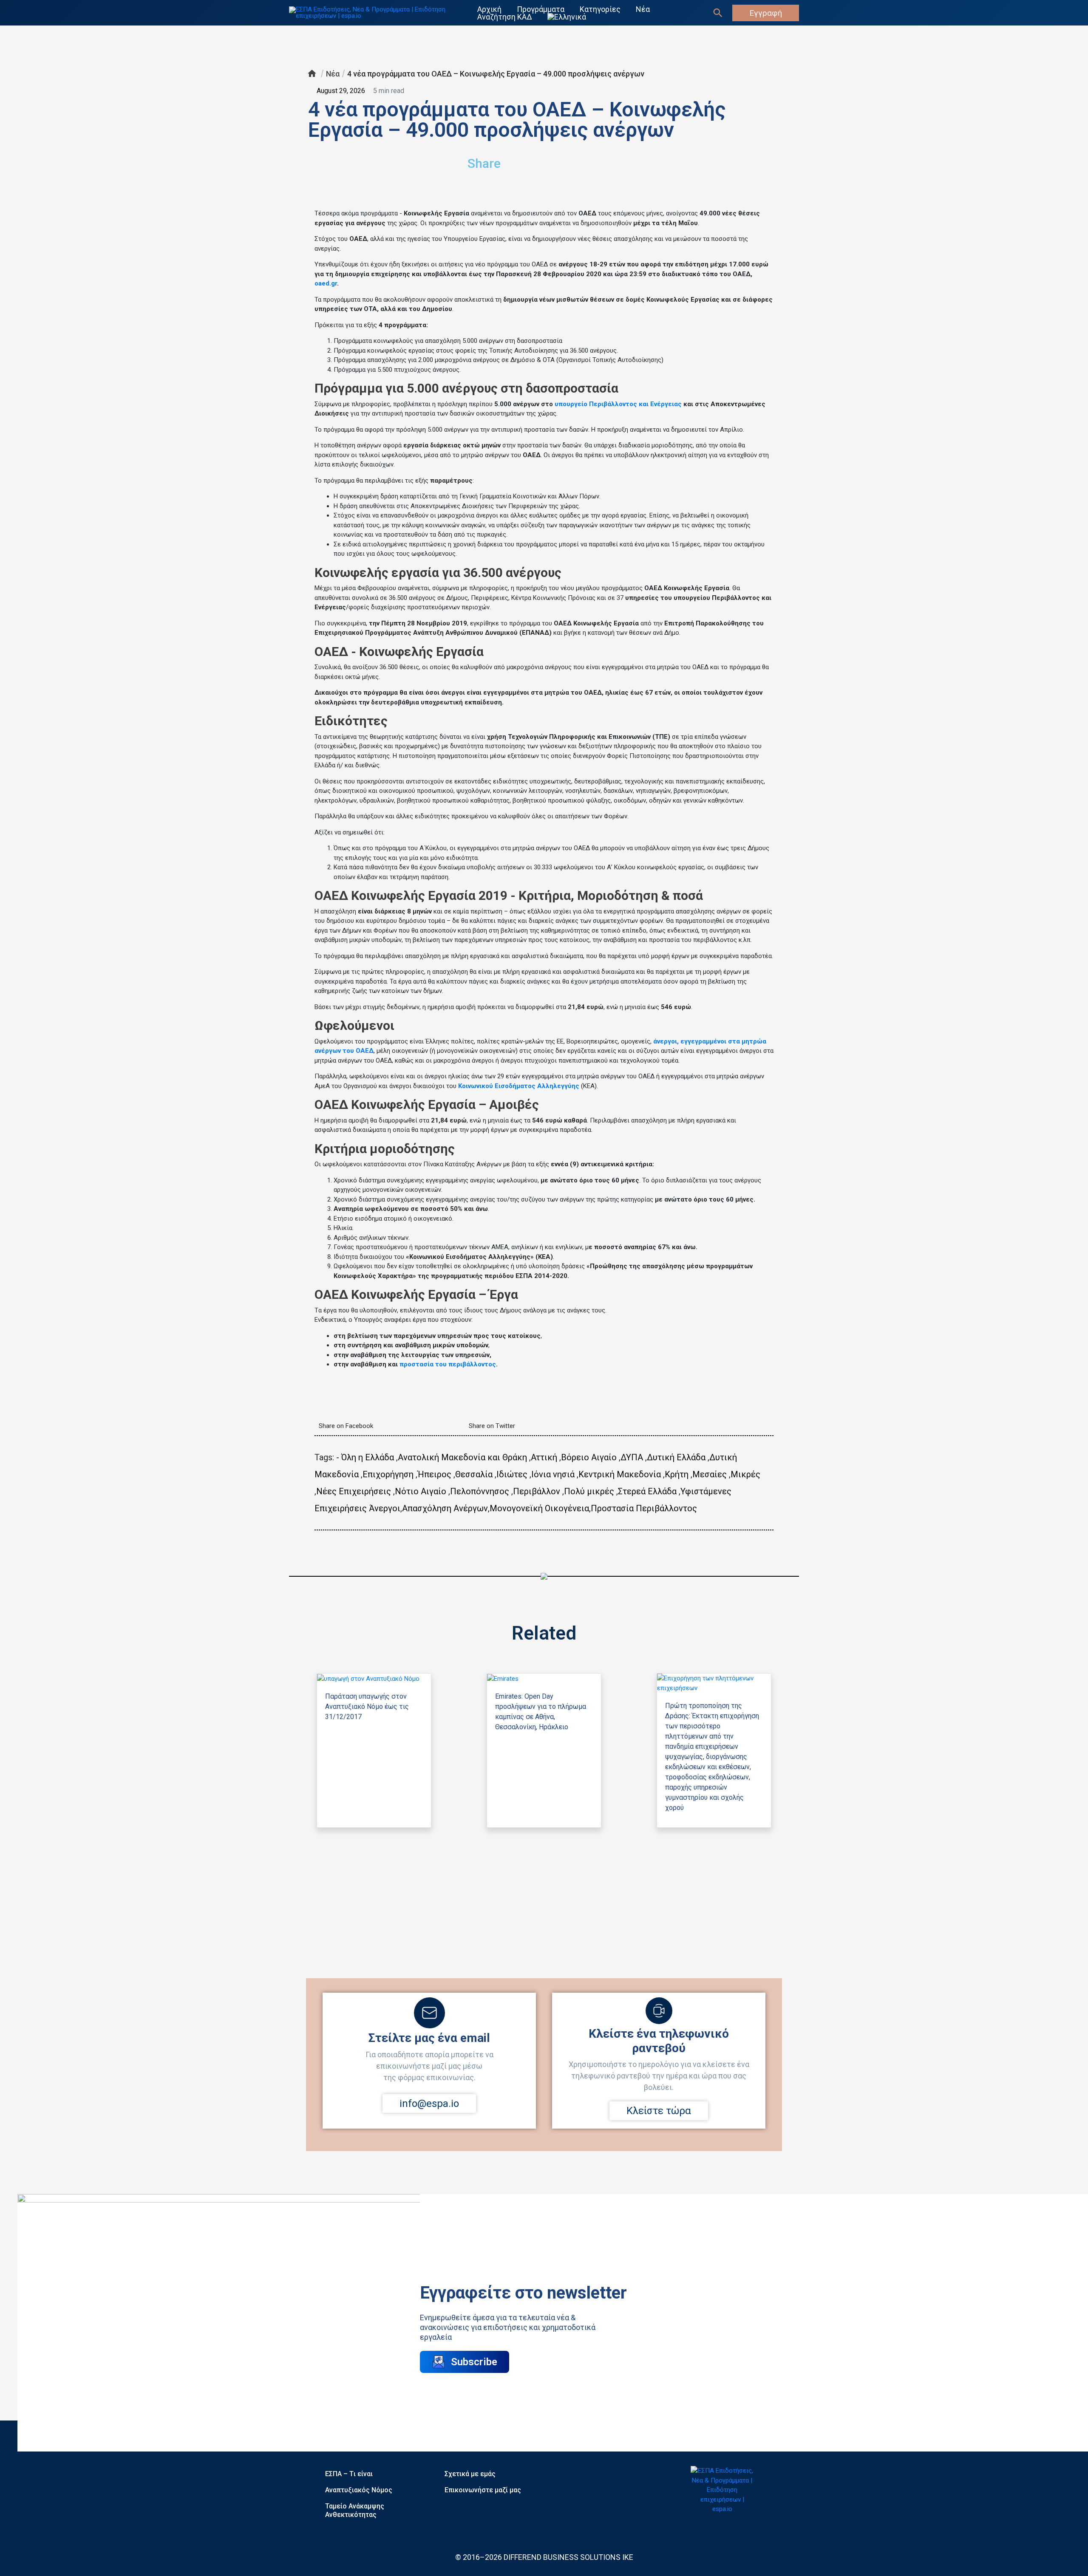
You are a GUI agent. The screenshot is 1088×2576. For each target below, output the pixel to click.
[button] (627, 160)
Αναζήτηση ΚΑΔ (505, 17)
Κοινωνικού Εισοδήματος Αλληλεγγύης (519, 1086)
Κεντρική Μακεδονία (620, 1474)
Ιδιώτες (512, 1474)
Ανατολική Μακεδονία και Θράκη (462, 1457)
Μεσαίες (710, 1474)
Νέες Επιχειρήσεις (354, 1491)
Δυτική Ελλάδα (676, 1457)
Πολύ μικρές (589, 1491)
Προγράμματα (541, 9)
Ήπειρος (434, 1474)
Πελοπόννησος (480, 1491)
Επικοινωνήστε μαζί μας (483, 2490)
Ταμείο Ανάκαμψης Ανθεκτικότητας (355, 2510)
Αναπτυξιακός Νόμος (359, 2490)
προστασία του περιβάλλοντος (448, 1364)
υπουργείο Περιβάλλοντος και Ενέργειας (618, 404)
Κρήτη (677, 1474)
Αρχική (489, 9)
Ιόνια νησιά (553, 1474)
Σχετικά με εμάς (470, 2474)
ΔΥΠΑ (632, 1457)
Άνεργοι (385, 1508)
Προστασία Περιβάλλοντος (644, 1508)
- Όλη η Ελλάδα (365, 1457)
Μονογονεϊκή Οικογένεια (539, 1508)
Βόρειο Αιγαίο (589, 1457)
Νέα (643, 9)
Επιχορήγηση (388, 1474)
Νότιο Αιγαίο (421, 1491)
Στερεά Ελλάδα (647, 1491)
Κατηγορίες (600, 9)
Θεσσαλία (474, 1474)
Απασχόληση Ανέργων (445, 1508)
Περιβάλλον (537, 1491)
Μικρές (745, 1474)
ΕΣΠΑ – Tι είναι (349, 2474)
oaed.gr (326, 283)
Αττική (544, 1457)
